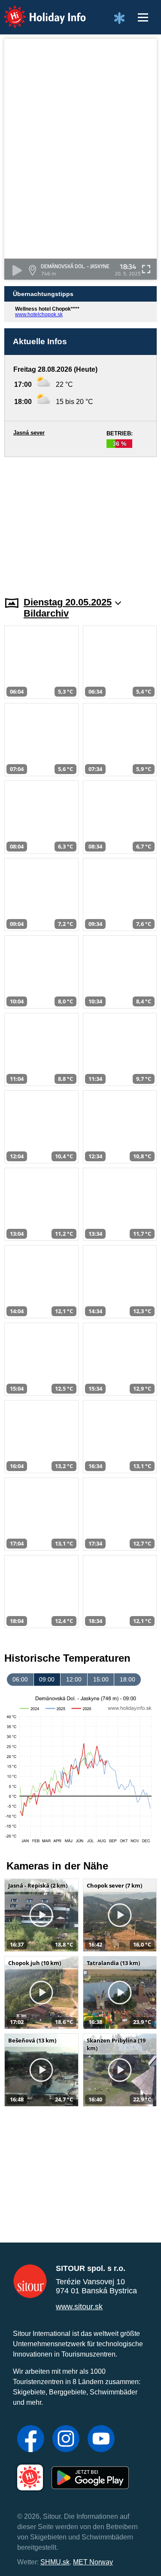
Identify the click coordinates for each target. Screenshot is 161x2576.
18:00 (128, 1679)
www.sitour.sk (79, 2307)
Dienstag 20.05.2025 (68, 602)
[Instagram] (66, 2440)
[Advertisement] (80, 521)
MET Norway (93, 2562)
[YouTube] (101, 2440)
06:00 (20, 1679)
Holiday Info (37, 11)
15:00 (101, 1679)
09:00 (47, 1679)
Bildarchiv (46, 613)
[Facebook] (31, 2440)
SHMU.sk (55, 2562)
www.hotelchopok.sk (39, 315)
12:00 (74, 1679)
